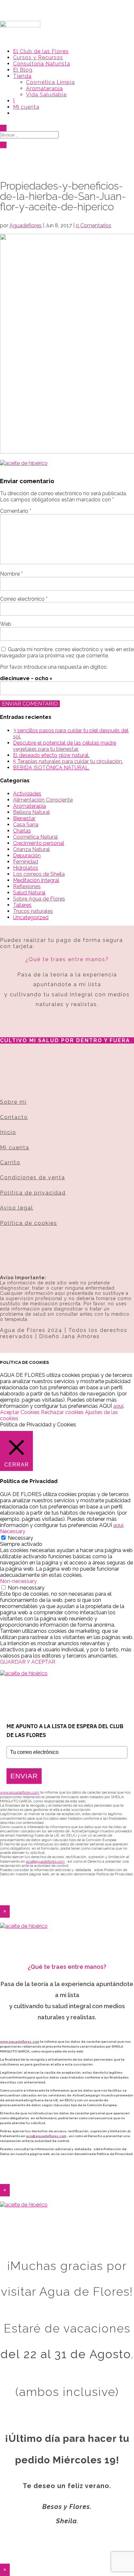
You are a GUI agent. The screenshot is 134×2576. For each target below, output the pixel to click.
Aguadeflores (26, 225)
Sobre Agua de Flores (39, 899)
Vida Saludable (46, 95)
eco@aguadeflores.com (46, 2136)
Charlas (22, 831)
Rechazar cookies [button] (62, 1412)
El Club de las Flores (41, 51)
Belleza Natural (31, 812)
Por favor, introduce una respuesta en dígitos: (54, 667)
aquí (118, 1406)
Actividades (27, 794)
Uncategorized (31, 917)
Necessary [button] (13, 1531)
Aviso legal (17, 1208)
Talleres (22, 905)
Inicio (8, 1132)
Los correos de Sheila (39, 874)
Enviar (24, 1776)
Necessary (20, 1538)
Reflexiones (27, 886)
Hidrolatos (26, 868)
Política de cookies (29, 1223)
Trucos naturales (33, 911)
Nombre (11, 574)
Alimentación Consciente (43, 800)
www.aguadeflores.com (20, 2042)
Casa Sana (26, 825)
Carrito (10, 1162)
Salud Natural (29, 893)
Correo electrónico (24, 599)
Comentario (16, 511)
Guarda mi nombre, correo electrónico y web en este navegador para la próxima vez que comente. (67, 652)
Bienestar (24, 818)
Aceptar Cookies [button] (20, 1412)
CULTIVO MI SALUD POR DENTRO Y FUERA (65, 1040)
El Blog (23, 70)
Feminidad (26, 862)
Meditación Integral (36, 880)
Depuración (27, 855)
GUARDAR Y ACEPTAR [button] (28, 1662)
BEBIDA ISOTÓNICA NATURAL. (51, 768)
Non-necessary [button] (18, 1581)
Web (6, 624)
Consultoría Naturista (42, 64)
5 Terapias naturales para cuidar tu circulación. (68, 761)
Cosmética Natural (35, 837)
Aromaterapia (44, 88)
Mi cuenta (26, 107)
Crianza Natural (31, 849)
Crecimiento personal (39, 843)
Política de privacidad (33, 1193)
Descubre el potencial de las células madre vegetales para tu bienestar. (65, 746)
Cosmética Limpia (50, 82)
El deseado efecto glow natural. (51, 755)
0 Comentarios (94, 225)
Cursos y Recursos (38, 57)
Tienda (22, 76)
